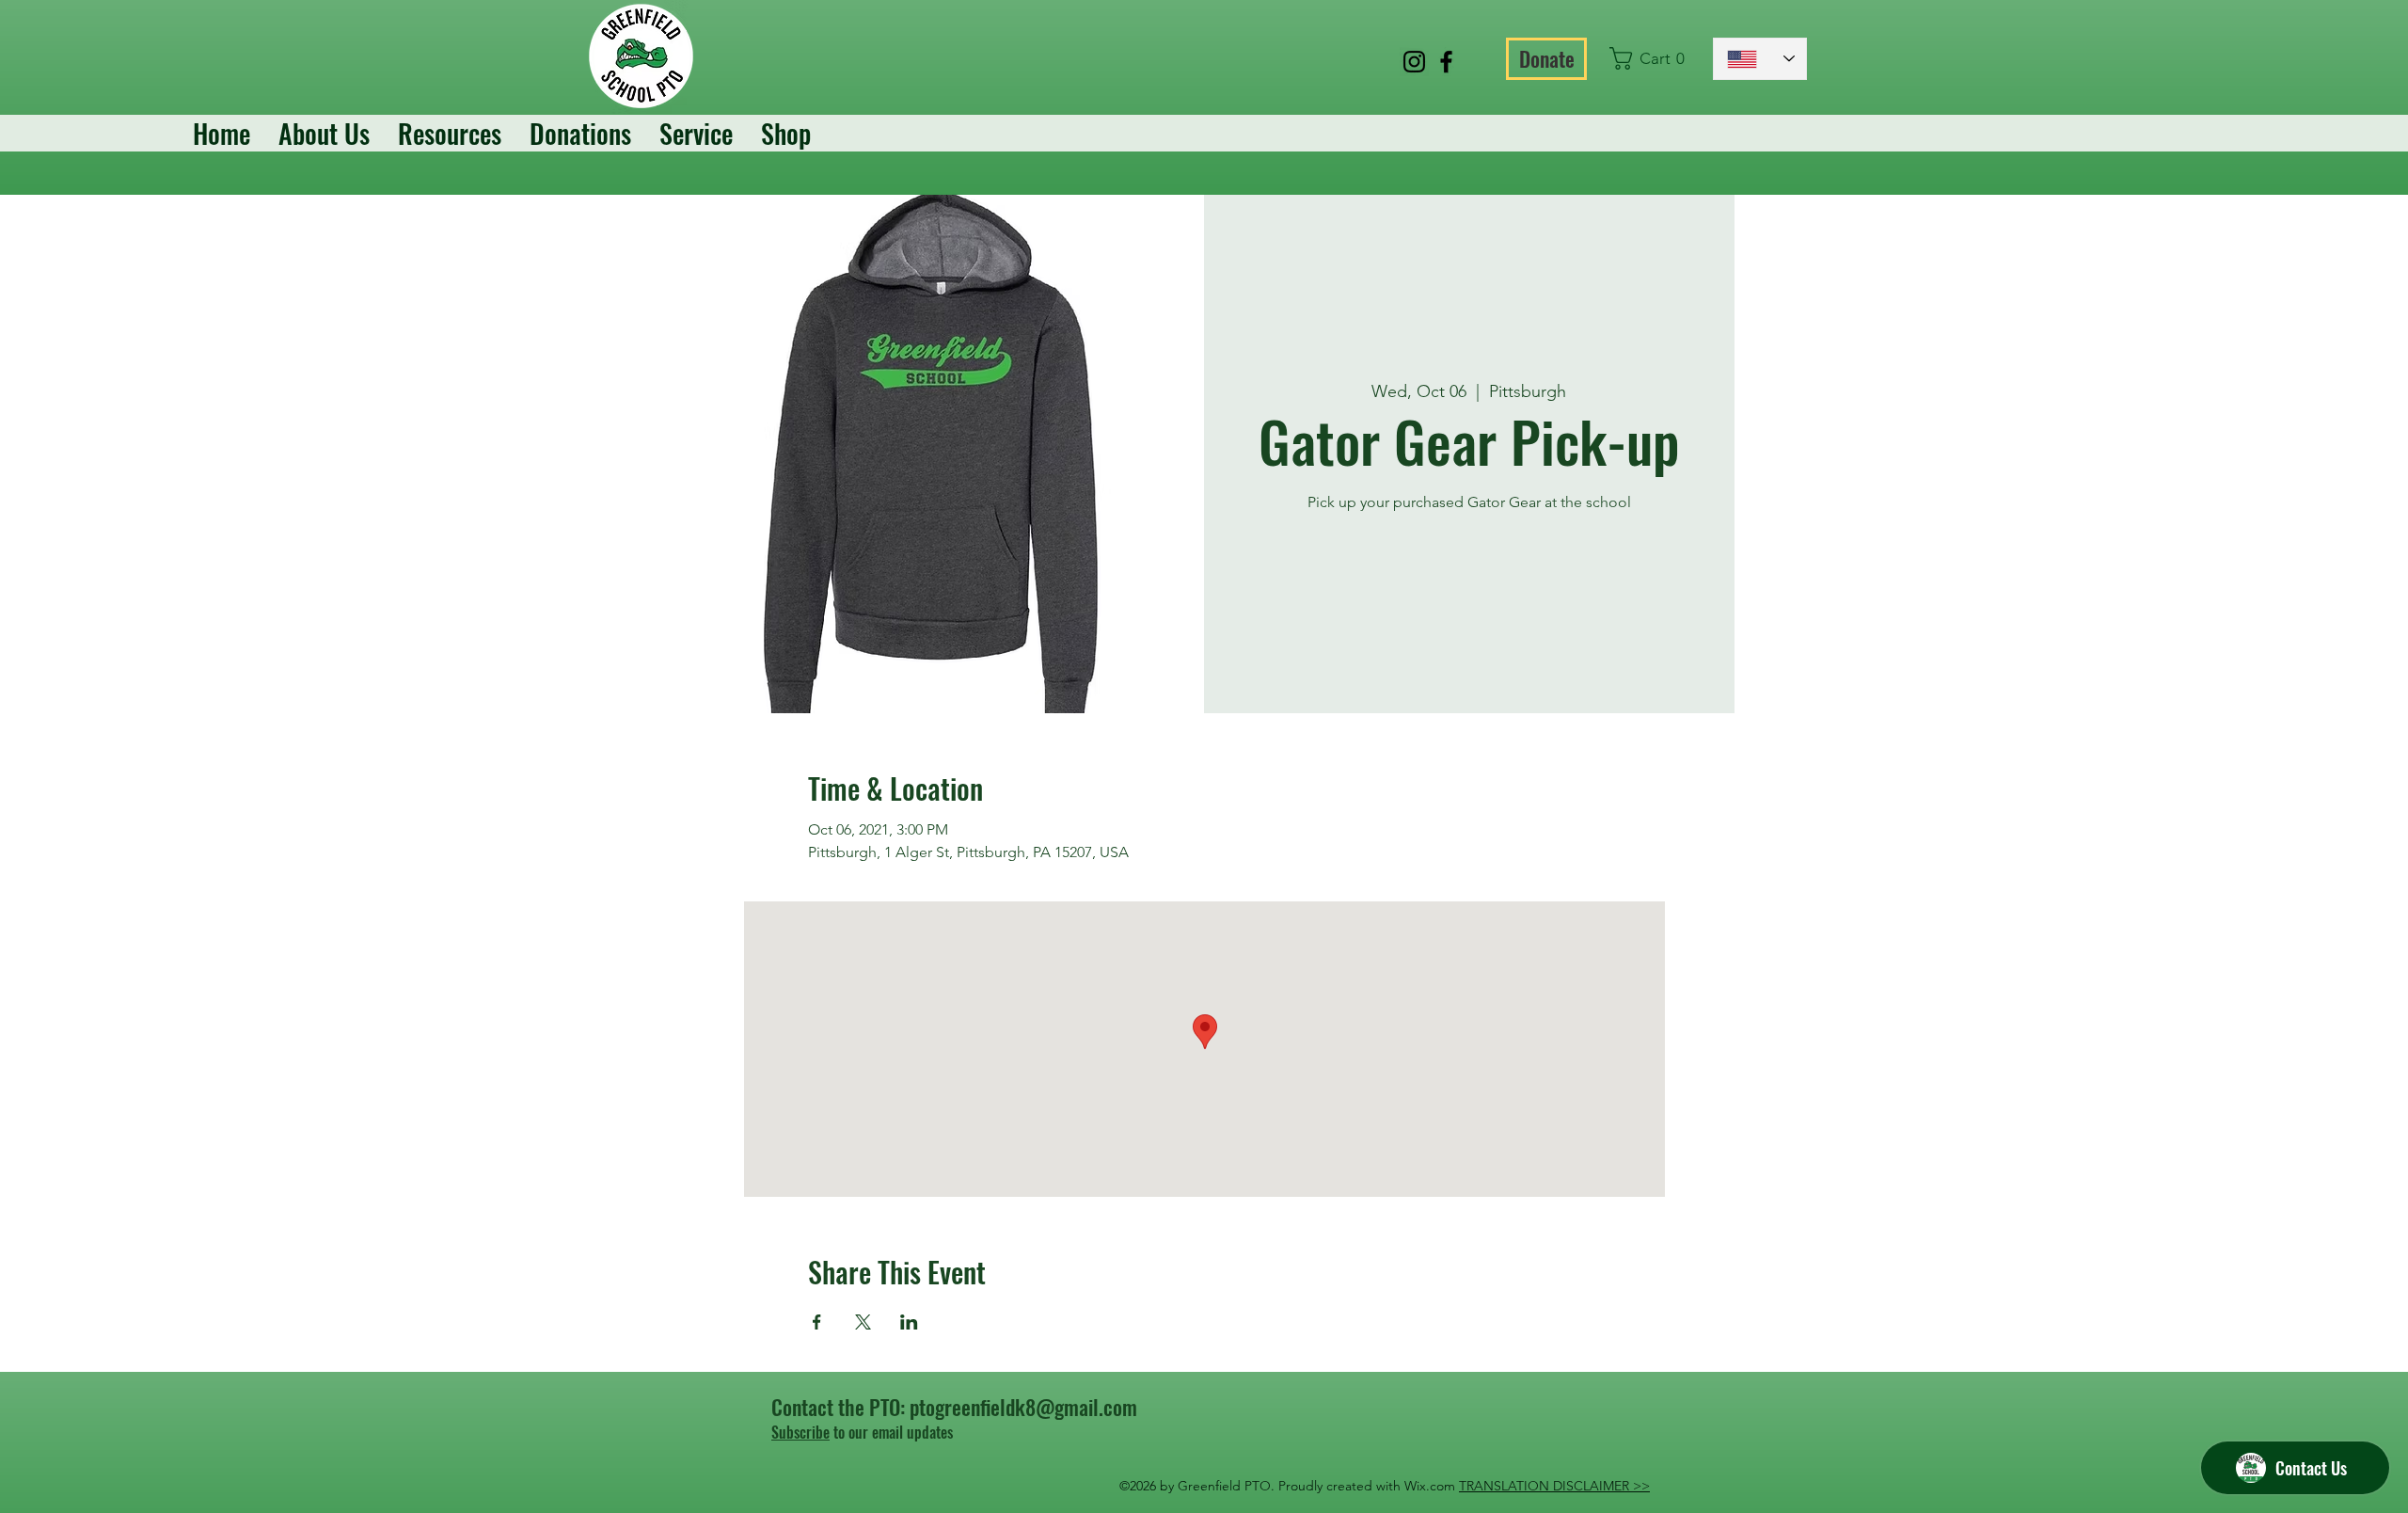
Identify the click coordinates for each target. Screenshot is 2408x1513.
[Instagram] (1414, 62)
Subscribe (800, 1432)
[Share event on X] (863, 1322)
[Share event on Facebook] (817, 1322)
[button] (1652, 58)
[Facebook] (1446, 62)
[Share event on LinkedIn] (909, 1322)
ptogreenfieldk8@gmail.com (1023, 1407)
